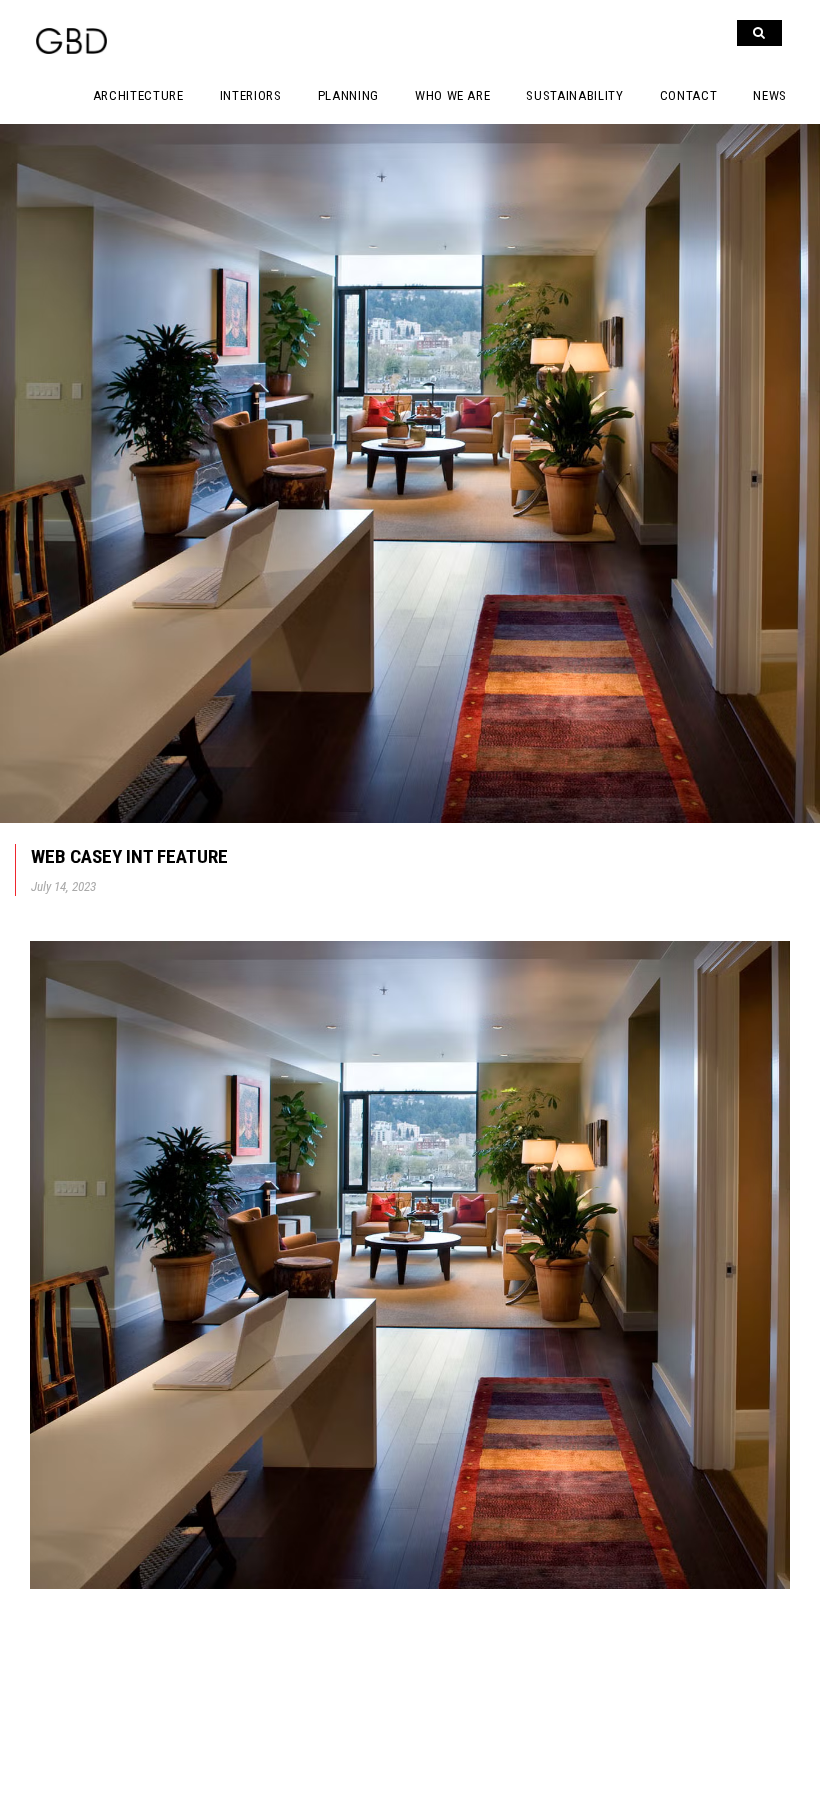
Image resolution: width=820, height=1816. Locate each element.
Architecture (138, 95)
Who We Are (453, 95)
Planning (348, 95)
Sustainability (574, 95)
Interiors (251, 95)
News (770, 95)
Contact (689, 95)
